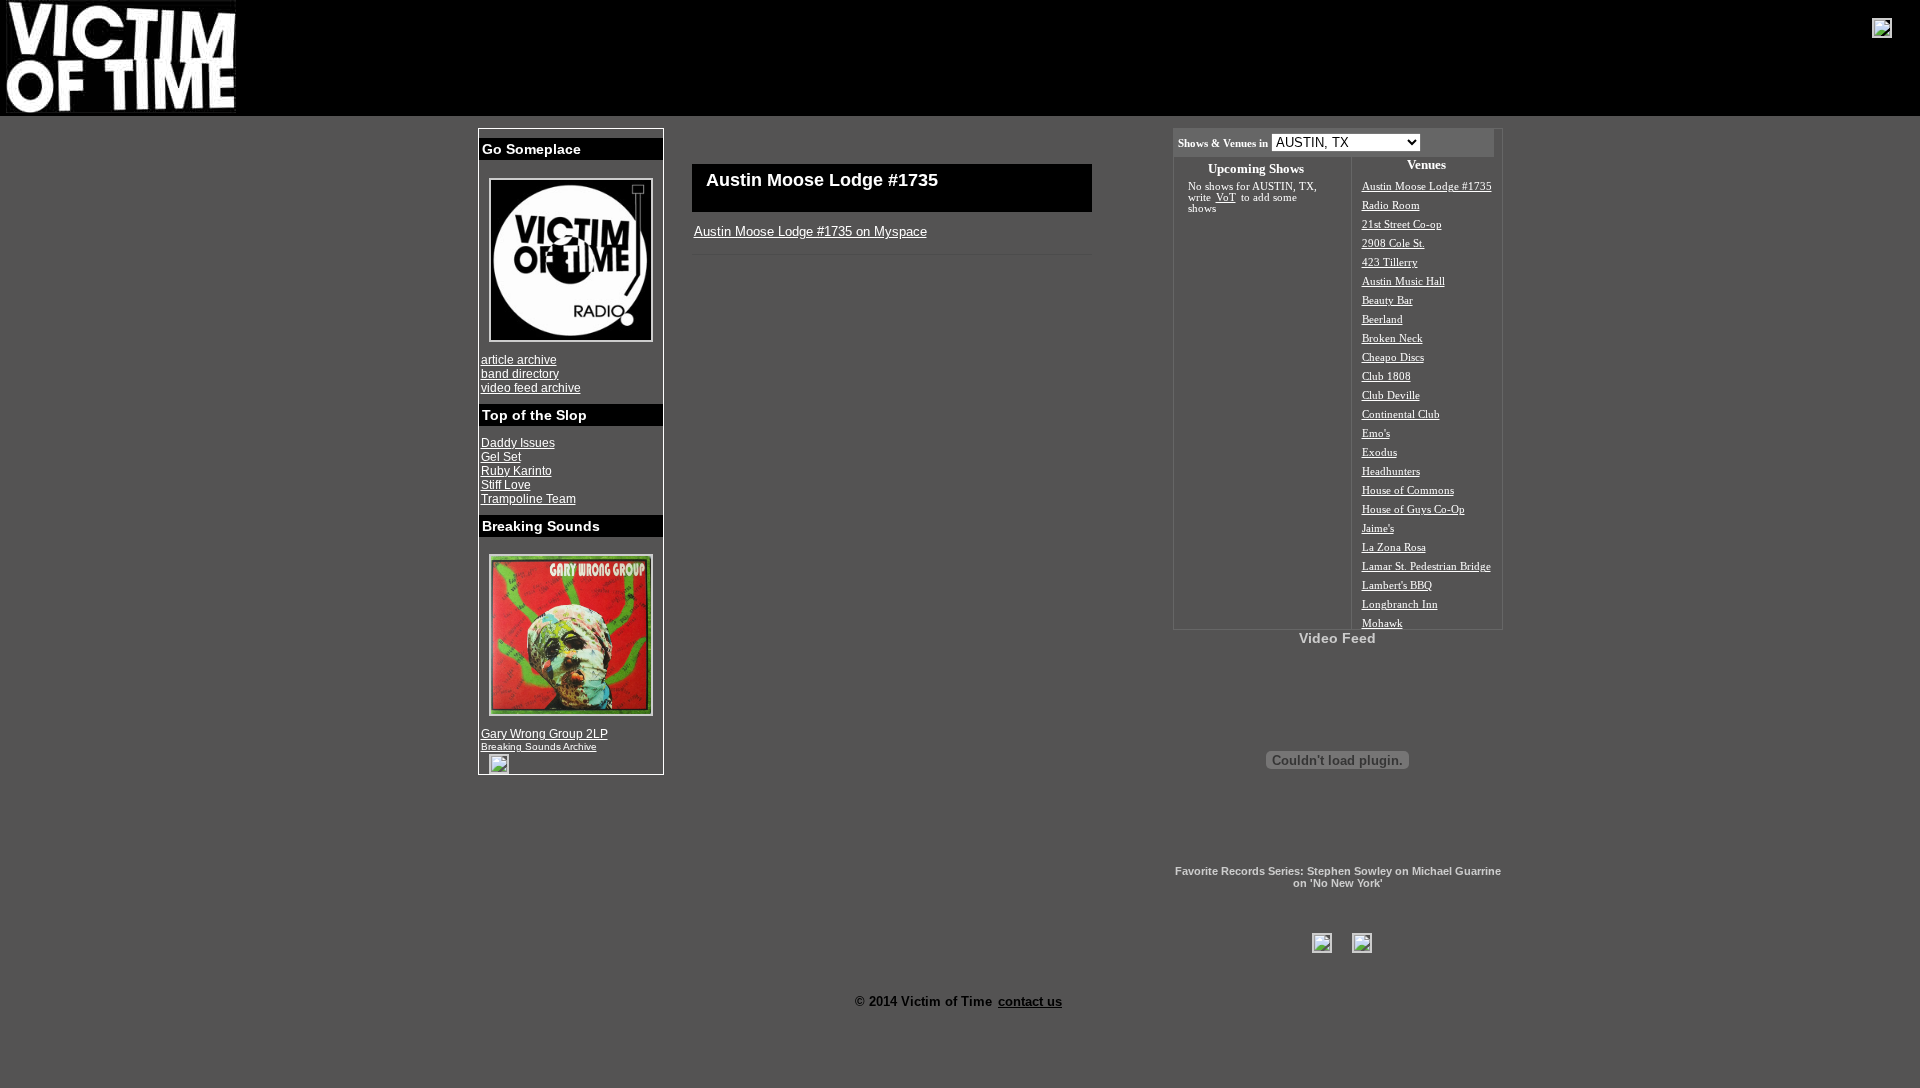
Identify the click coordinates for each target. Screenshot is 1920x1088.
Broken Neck (1392, 338)
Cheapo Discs (1393, 357)
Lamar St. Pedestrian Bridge (1426, 566)
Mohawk (1382, 623)
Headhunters (1391, 471)
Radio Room (1391, 205)
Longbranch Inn (1400, 604)
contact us (1030, 1001)
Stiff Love (506, 485)
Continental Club (1401, 414)
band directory (520, 374)
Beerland (1382, 319)
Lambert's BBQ (1397, 585)
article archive (519, 360)
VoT (1226, 197)
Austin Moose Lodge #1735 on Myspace (810, 231)
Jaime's (1378, 528)
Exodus (1379, 452)
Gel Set (501, 457)
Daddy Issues (518, 443)
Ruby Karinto (516, 471)
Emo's (1376, 433)
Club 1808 (1386, 376)
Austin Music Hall (1403, 281)
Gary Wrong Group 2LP (544, 734)
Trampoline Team (528, 499)
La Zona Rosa (1394, 547)
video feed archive (531, 388)
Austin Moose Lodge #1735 (1427, 186)
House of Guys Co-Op (1413, 509)
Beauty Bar (1387, 300)
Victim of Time (123, 57)
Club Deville (1391, 395)
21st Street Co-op (1402, 224)
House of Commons (1408, 490)
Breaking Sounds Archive (539, 746)
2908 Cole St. (1393, 243)
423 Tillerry (1390, 262)
